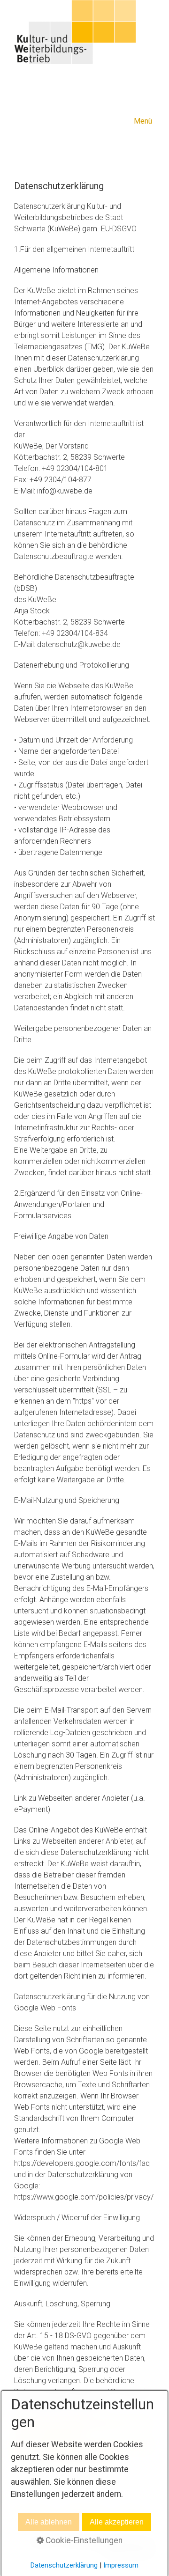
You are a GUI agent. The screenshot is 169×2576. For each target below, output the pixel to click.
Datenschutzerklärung (64, 2565)
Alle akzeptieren (117, 2522)
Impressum (121, 2565)
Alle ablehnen (49, 2522)
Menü (143, 121)
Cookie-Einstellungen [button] (83, 2540)
